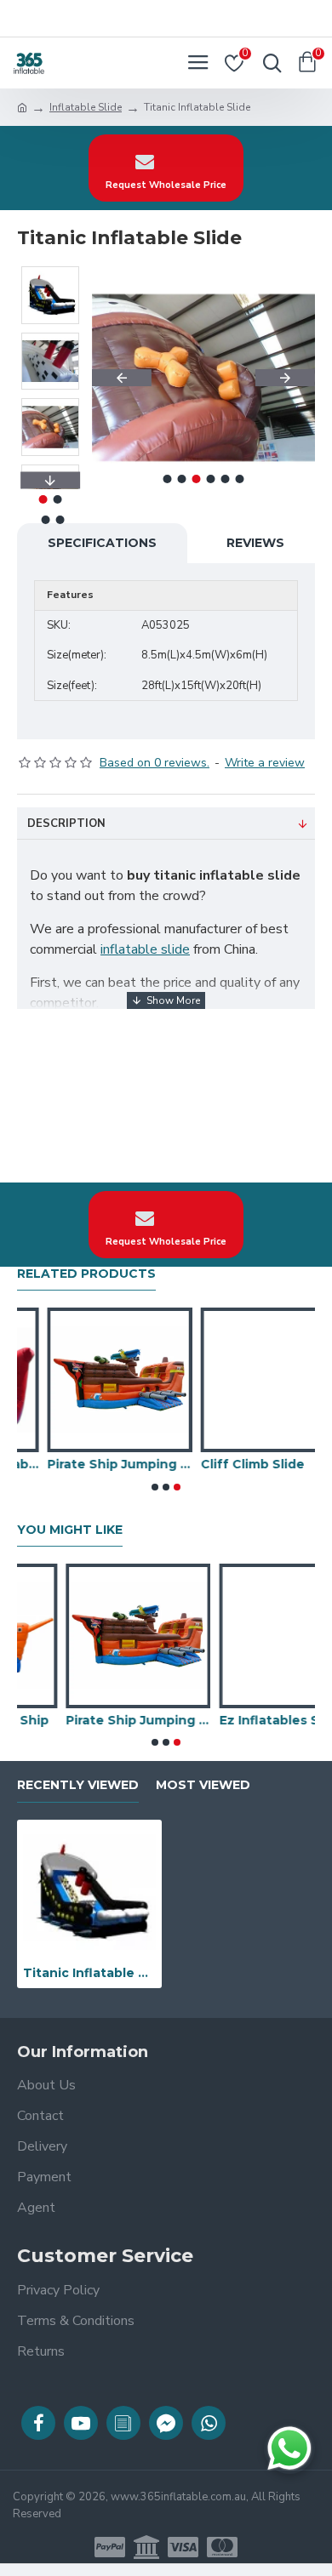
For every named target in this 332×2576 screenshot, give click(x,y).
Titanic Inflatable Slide (89, 1973)
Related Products (86, 1274)
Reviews (255, 543)
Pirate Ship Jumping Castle (89, 1464)
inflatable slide (145, 949)
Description (66, 824)
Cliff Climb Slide (222, 1464)
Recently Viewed (78, 1785)
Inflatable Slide (86, 107)
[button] (122, 378)
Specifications (102, 543)
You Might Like (70, 1530)
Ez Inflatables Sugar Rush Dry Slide (243, 1720)
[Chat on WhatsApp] (289, 2448)
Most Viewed (203, 1785)
